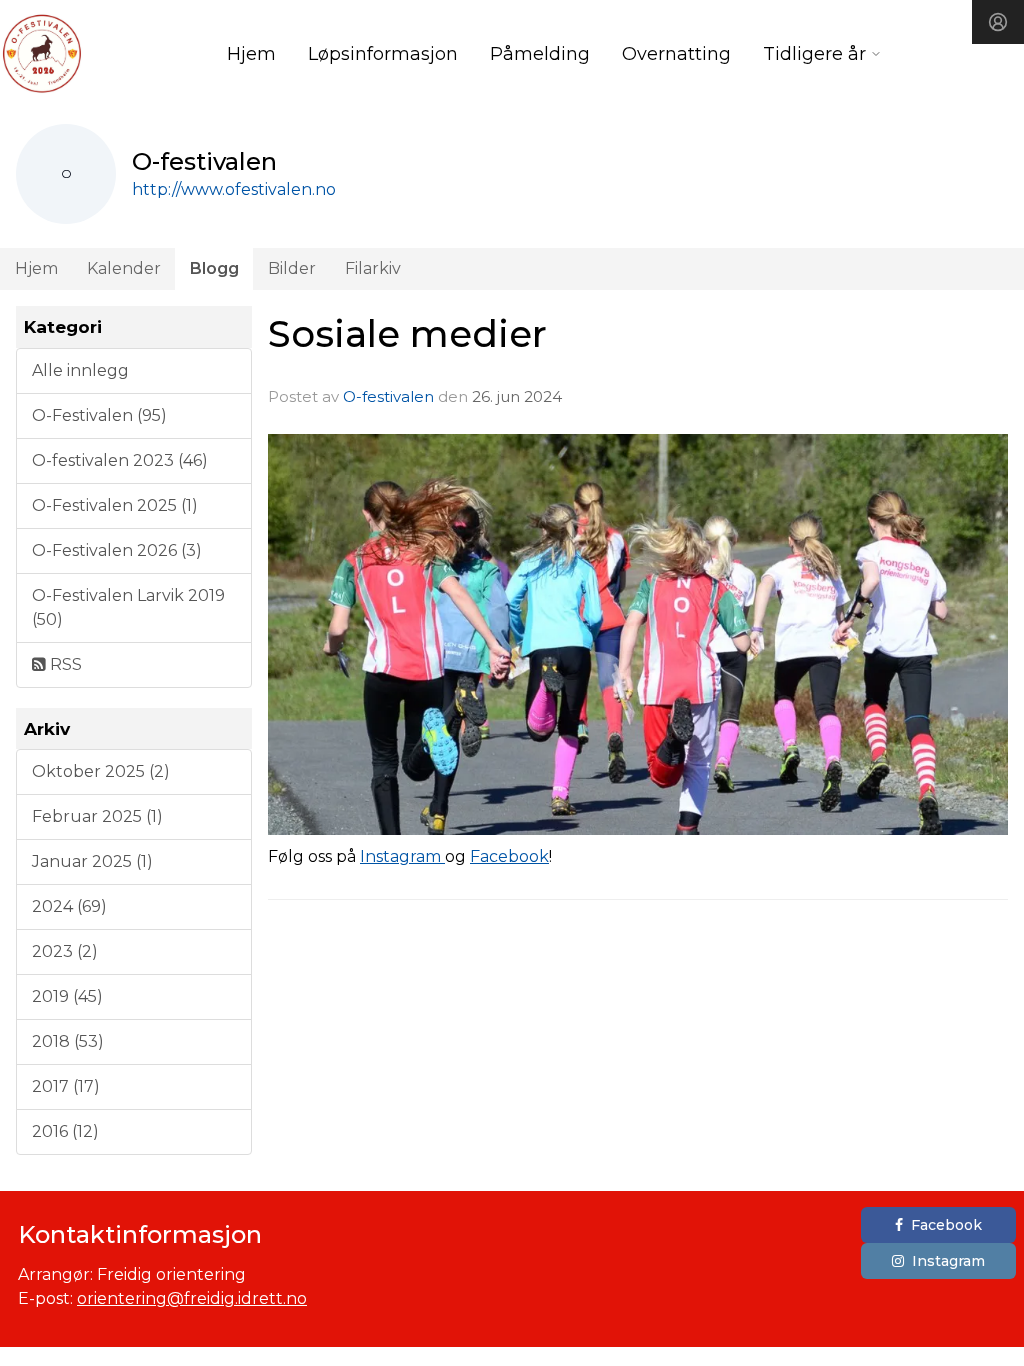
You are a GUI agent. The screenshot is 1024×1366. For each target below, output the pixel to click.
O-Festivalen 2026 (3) (117, 550)
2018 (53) (68, 1041)
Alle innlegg (80, 370)
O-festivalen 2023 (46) (120, 460)
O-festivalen (388, 396)
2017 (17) (66, 1086)
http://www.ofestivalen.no (234, 189)
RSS (64, 664)
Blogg (214, 268)
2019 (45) (67, 996)
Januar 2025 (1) (92, 861)
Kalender (124, 268)
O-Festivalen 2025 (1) (115, 505)
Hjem (251, 54)
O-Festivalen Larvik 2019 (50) (128, 607)
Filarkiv (373, 268)
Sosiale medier (407, 333)
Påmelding (540, 54)
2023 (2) (65, 951)
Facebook (509, 856)
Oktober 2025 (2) (101, 771)
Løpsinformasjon (383, 54)
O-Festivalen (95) (99, 415)
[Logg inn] (998, 22)
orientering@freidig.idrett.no (192, 1298)
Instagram (400, 856)
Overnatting (676, 54)
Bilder (292, 268)
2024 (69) (69, 906)
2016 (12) (65, 1131)
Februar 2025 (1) (97, 816)
